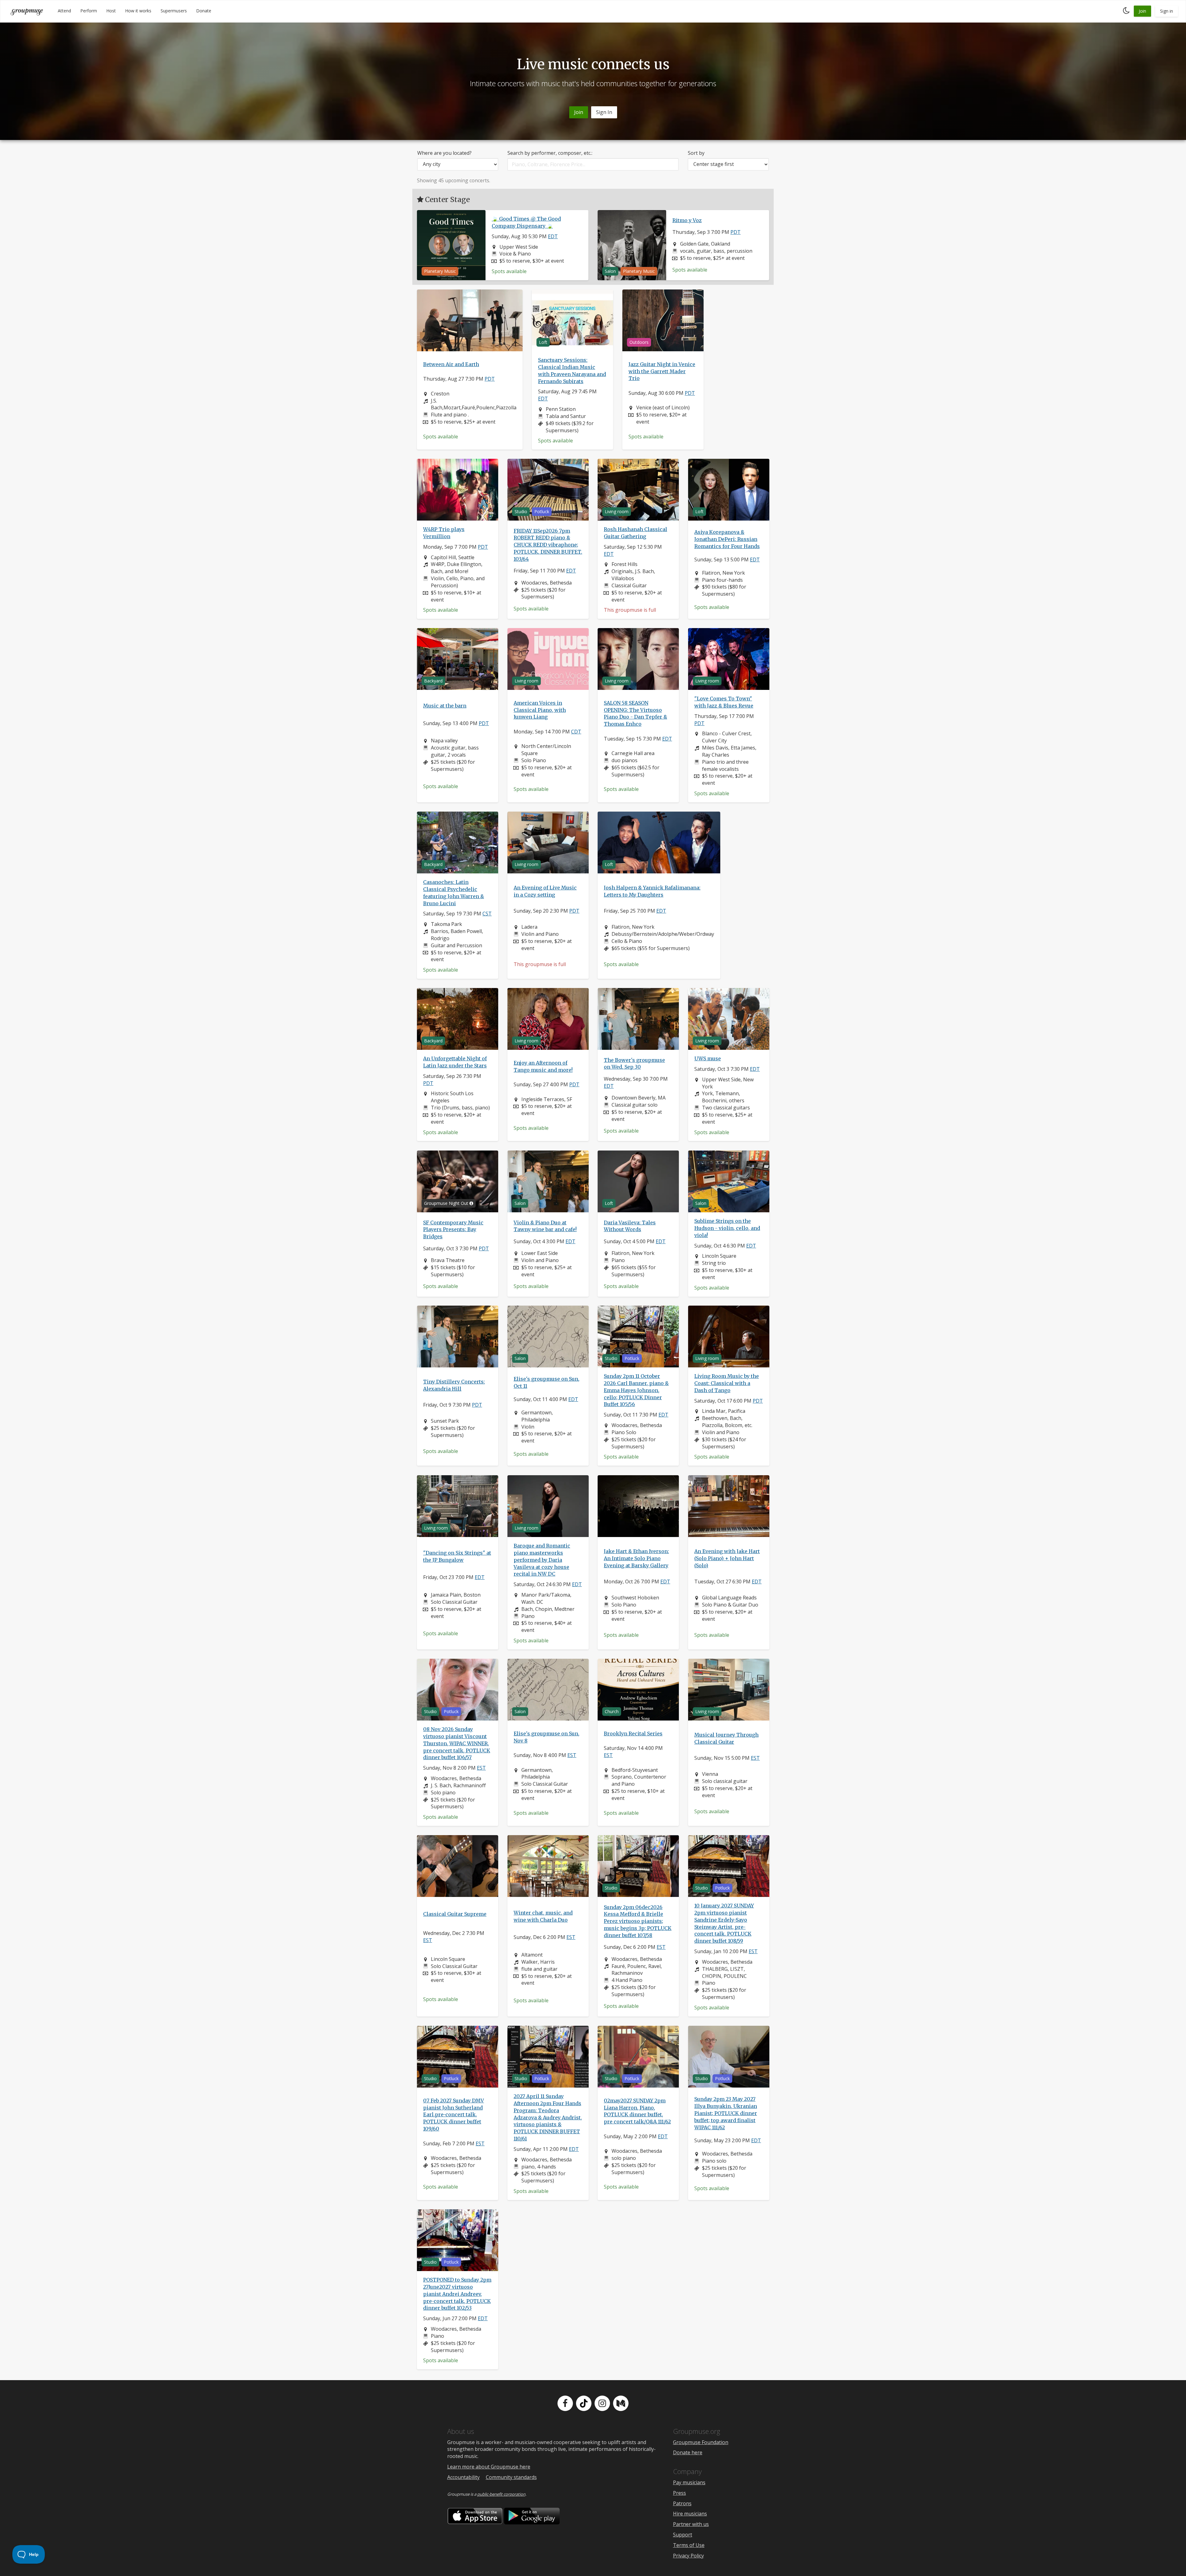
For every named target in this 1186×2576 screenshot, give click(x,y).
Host (111, 11)
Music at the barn (445, 706)
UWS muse (708, 1058)
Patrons (682, 2503)
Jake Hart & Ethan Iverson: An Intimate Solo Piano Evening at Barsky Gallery (636, 1558)
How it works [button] (138, 11)
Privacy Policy (688, 2556)
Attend (64, 11)
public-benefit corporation (501, 2494)
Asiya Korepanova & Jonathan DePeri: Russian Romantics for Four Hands (727, 539)
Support (683, 2535)
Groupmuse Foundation (701, 2442)
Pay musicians (689, 2482)
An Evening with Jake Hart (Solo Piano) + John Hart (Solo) (727, 1558)
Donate (204, 11)
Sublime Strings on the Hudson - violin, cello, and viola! (727, 1228)
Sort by (696, 153)
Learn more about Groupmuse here (489, 2467)
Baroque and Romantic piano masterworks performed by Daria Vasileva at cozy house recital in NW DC (542, 1560)
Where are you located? (444, 153)
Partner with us (691, 2524)
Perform (89, 11)
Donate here (688, 2452)
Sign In (604, 112)
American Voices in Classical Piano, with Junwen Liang (540, 710)
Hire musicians (690, 2514)
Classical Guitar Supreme (455, 1914)
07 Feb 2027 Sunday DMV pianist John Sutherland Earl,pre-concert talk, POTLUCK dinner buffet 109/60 (454, 2114)
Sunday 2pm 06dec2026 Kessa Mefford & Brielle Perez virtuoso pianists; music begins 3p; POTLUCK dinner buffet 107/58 (638, 1921)
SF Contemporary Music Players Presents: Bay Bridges (453, 1229)
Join (1142, 11)
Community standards (511, 2477)
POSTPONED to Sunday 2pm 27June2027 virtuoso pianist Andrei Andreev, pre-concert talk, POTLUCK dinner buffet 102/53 (457, 2294)
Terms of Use (689, 2545)
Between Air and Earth (451, 364)
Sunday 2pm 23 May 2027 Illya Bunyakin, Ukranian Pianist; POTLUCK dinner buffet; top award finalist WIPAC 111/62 (726, 2113)
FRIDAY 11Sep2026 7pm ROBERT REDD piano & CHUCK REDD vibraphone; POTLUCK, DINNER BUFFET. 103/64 (548, 545)
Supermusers (174, 11)
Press (679, 2493)
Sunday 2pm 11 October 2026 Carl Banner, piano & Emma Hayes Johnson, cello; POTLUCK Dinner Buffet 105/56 (636, 1390)
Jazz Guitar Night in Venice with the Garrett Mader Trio (662, 371)
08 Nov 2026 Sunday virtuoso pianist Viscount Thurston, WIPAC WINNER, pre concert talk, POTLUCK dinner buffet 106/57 (457, 1743)
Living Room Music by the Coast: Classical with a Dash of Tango (727, 1383)
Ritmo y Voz (687, 220)
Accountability (463, 2477)
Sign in (1167, 11)
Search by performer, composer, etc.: (550, 153)
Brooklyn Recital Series (633, 1733)
